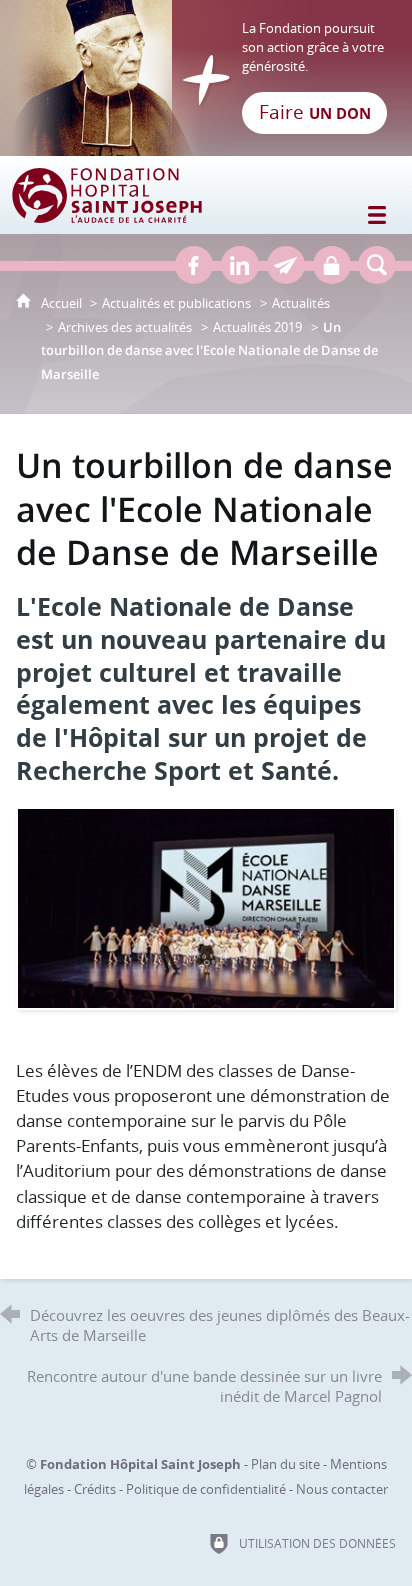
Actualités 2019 (257, 327)
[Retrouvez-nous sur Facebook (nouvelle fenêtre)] (194, 265)
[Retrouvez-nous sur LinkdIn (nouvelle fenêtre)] (240, 265)
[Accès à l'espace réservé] (332, 265)
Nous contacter (342, 1489)
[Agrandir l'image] (205, 906)
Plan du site (285, 1464)
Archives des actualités (125, 327)
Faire (315, 112)
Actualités (301, 303)
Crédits (95, 1489)
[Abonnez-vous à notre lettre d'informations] (286, 265)
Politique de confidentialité (206, 1489)
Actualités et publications (176, 303)
